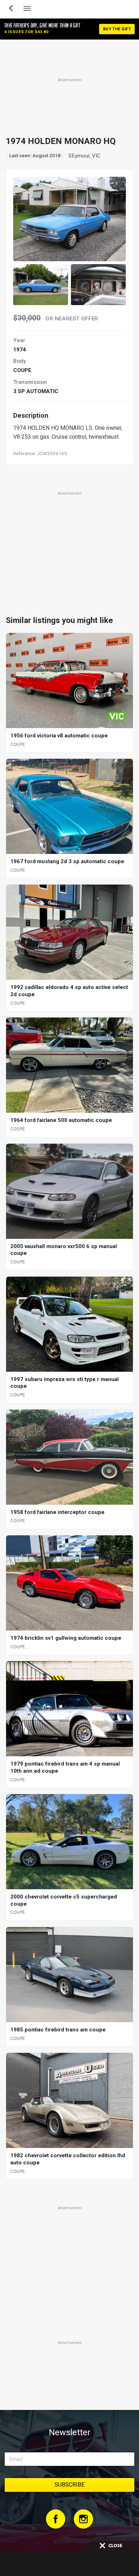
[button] (41, 285)
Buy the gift (117, 29)
